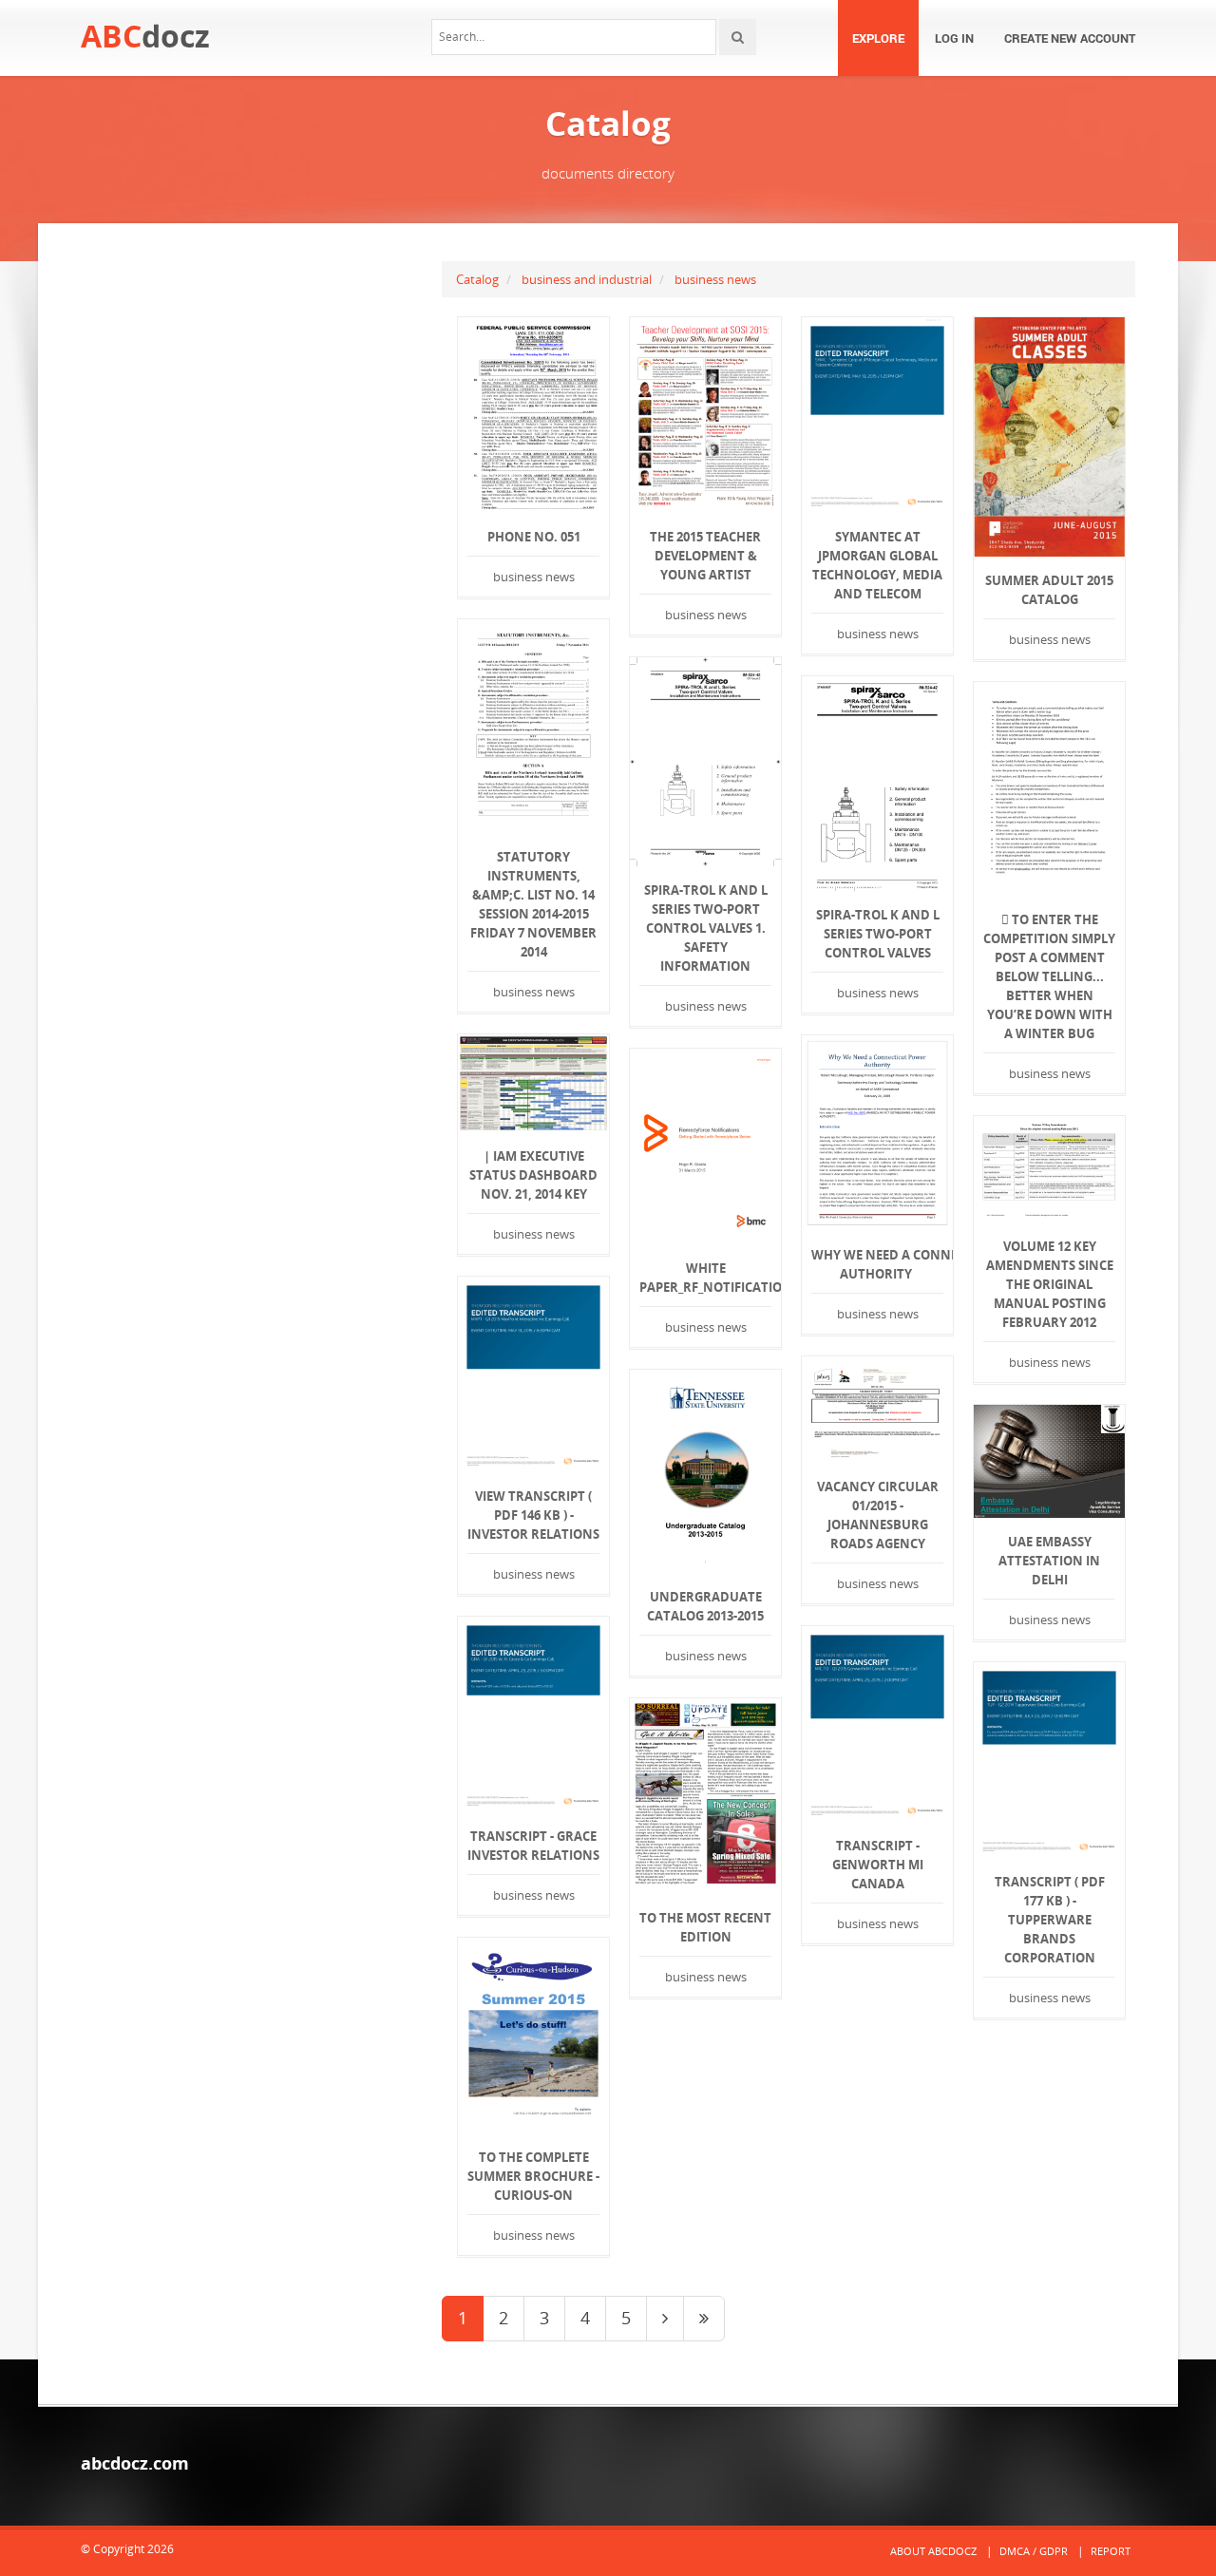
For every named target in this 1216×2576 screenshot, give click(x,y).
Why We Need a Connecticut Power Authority (877, 1264)
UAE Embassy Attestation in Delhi (1049, 1561)
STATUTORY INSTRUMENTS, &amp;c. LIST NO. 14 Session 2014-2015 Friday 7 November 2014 (533, 904)
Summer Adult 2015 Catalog (1049, 590)
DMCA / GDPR (1034, 2551)
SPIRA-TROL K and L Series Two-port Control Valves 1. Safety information (706, 928)
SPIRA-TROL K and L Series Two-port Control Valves (878, 934)
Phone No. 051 (534, 537)
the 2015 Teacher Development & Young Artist (705, 556)
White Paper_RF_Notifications (705, 1278)
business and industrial (587, 279)
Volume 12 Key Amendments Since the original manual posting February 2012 (1050, 1284)
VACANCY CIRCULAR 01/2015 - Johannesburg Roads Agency (878, 1515)
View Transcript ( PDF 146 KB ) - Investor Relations (533, 1515)
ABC (145, 36)
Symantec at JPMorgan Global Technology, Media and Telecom (877, 565)
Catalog (477, 279)
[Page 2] (665, 2319)
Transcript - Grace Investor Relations (533, 1846)
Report (1111, 2551)
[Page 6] (704, 2319)
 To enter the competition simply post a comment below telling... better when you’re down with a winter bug (1049, 976)
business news (715, 279)
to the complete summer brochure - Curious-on (533, 2176)
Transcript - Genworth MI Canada (878, 1865)
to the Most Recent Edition (705, 1927)
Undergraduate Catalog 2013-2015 (705, 1606)
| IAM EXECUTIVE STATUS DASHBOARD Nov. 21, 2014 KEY (533, 1175)
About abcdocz (933, 2551)
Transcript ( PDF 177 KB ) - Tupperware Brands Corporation (1050, 1920)
